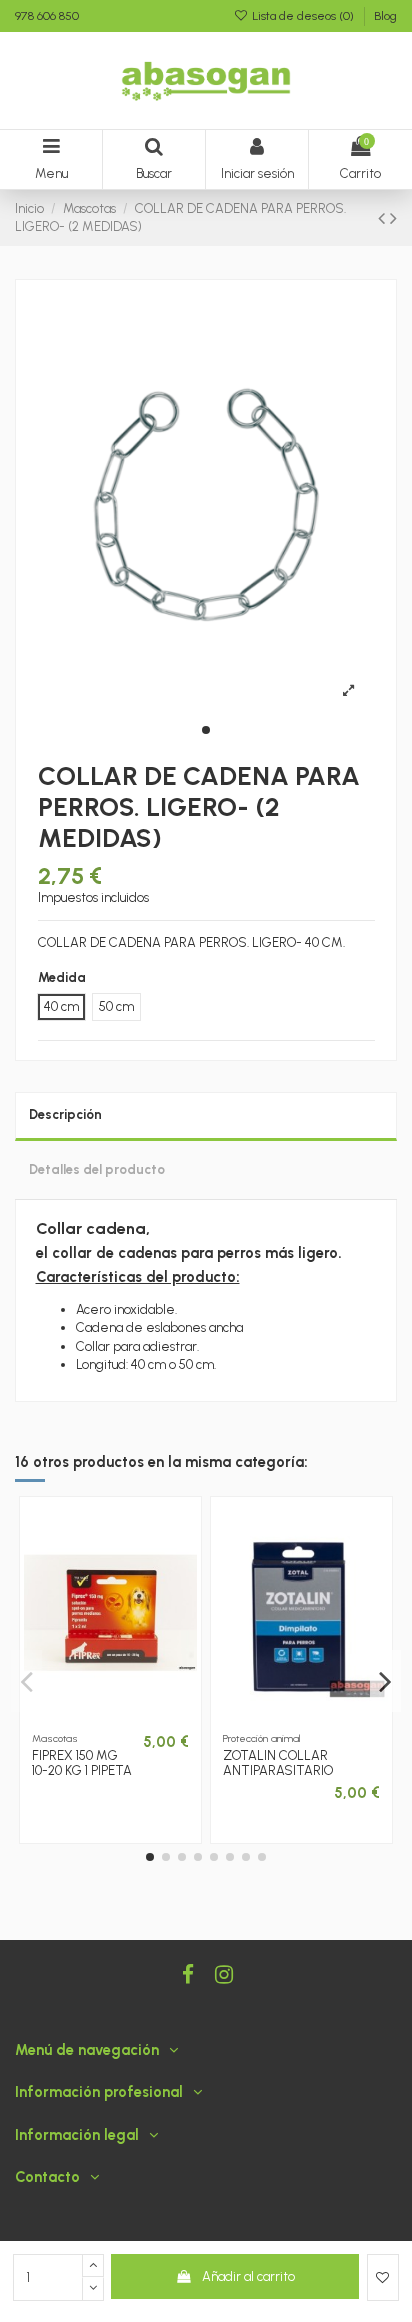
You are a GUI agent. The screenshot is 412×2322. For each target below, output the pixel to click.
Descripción (65, 1114)
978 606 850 (47, 15)
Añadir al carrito (248, 2276)
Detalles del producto (97, 1169)
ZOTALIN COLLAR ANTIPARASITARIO (278, 1763)
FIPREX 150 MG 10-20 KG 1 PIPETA (82, 1763)
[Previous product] (384, 218)
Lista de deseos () (303, 15)
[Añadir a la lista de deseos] (383, 2278)
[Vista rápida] (124, 1718)
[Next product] (393, 218)
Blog (385, 15)
